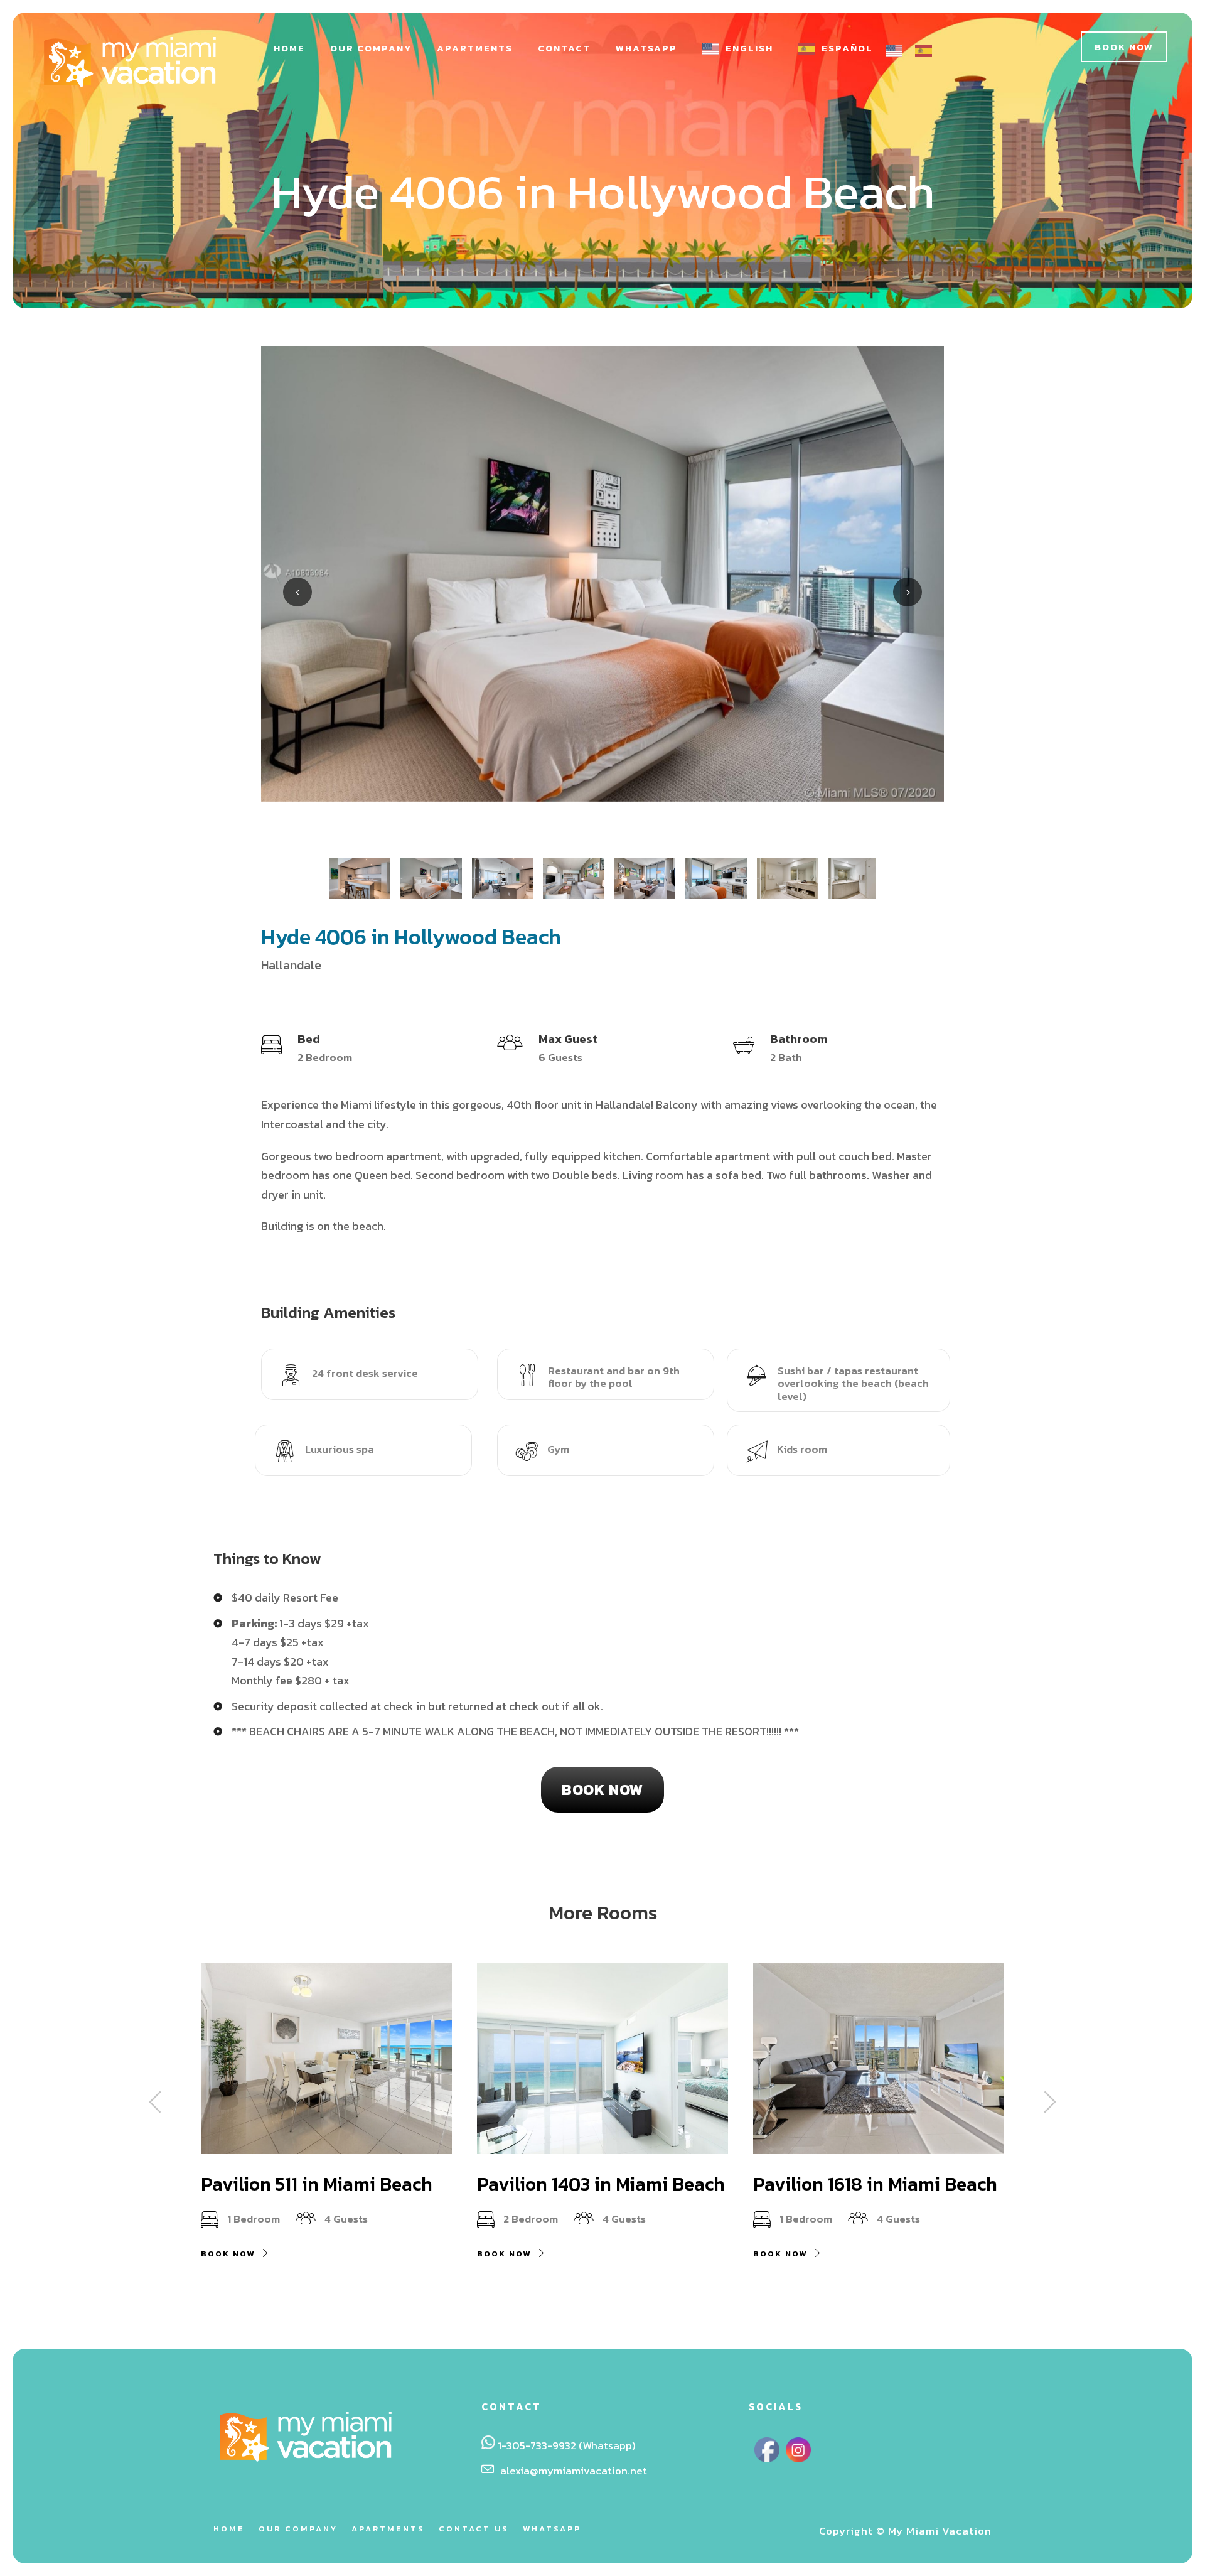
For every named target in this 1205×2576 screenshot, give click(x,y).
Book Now (1124, 47)
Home (289, 48)
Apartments (475, 48)
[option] (927, 51)
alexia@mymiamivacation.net (574, 2471)
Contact (564, 48)
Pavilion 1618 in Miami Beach (875, 2184)
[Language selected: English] (915, 50)
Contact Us (474, 2529)
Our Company (371, 48)
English (749, 48)
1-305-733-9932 (537, 2445)
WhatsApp (646, 48)
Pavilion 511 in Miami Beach (317, 2184)
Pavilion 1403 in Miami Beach (601, 2184)
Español (847, 48)
